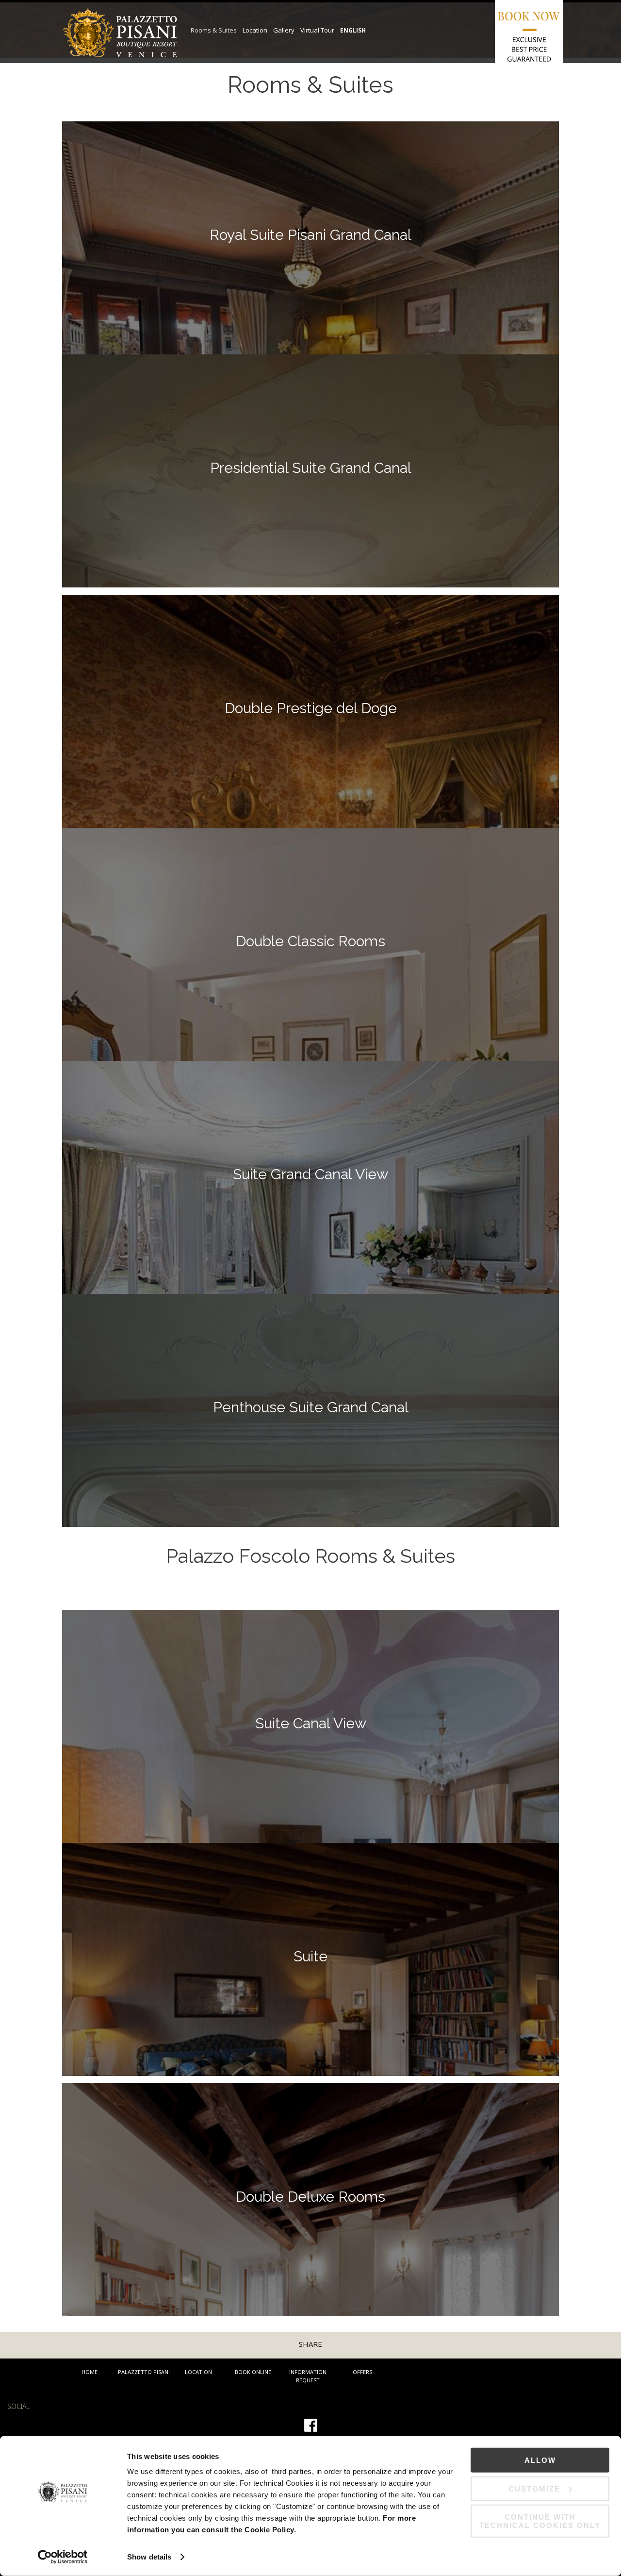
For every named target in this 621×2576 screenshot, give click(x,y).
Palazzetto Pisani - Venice (120, 44)
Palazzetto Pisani (144, 2372)
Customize (534, 2488)
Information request (308, 2376)
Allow (540, 2460)
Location (198, 2372)
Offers (362, 2372)
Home (90, 2372)
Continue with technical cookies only (540, 2521)
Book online (253, 2372)
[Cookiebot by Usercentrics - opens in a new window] (63, 2557)
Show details (149, 2557)
